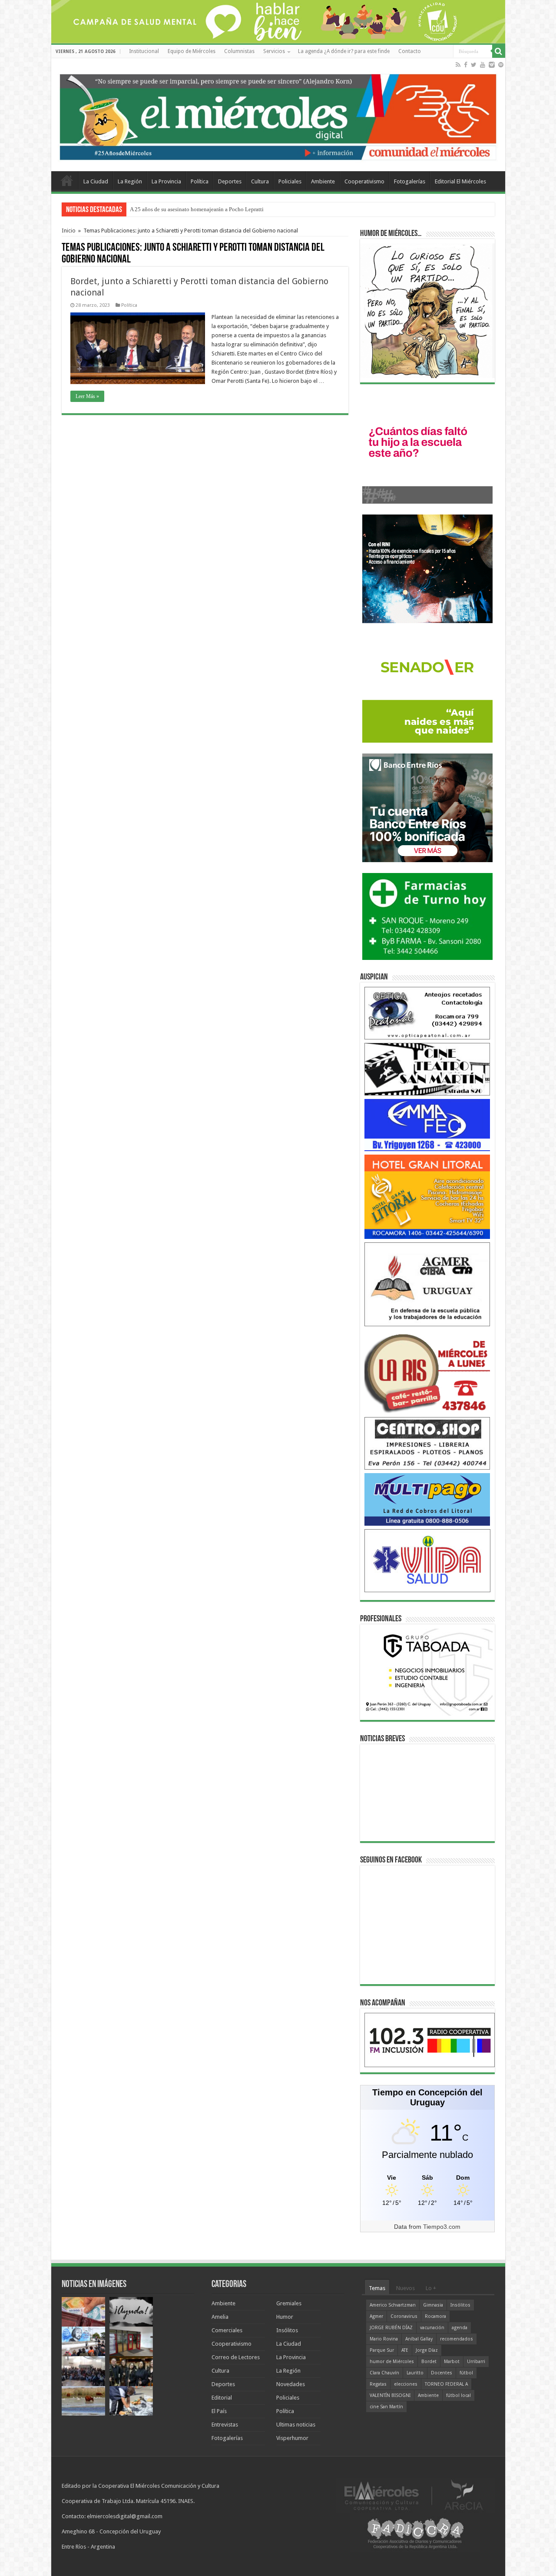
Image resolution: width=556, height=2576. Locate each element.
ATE (405, 2350)
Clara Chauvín (384, 2373)
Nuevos (405, 2288)
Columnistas (239, 51)
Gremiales (289, 2303)
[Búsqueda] (499, 51)
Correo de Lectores (236, 2357)
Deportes (230, 181)
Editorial (222, 2398)
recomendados (457, 2339)
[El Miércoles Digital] (278, 115)
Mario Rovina (384, 2339)
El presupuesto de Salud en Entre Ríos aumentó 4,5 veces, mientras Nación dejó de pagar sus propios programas (261, 209)
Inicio (69, 231)
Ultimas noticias (296, 2425)
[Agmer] (427, 1284)
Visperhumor (292, 2438)
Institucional (144, 51)
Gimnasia (433, 2305)
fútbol (466, 2373)
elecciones (406, 2384)
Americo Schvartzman (393, 2305)
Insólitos (287, 2330)
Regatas (378, 2384)
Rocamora (435, 2316)
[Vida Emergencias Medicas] (427, 1560)
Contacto (410, 51)
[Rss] (458, 65)
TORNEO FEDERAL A (446, 2384)
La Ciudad (96, 181)
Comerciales (227, 2330)
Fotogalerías (410, 181)
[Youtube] (483, 65)
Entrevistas (225, 2425)
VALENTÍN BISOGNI (390, 2395)
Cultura (260, 181)
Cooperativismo (364, 181)
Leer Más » (87, 396)
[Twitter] (474, 65)
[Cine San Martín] (427, 1069)
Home (67, 180)
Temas (377, 2288)
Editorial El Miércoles (460, 181)
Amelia (220, 2317)
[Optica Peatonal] (427, 1013)
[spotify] (501, 65)
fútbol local (458, 2395)
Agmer (376, 2316)
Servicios (274, 51)
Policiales (290, 181)
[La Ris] (427, 1371)
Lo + (431, 2288)
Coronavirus (404, 2316)
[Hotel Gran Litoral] (427, 1197)
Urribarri (476, 2362)
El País (219, 2411)
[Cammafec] (427, 1124)
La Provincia (166, 181)
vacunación (432, 2328)
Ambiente (323, 181)
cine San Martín (386, 2407)
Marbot (452, 2362)
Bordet (429, 2362)
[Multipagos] (427, 1499)
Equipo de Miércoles (192, 51)
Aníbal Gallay (419, 2339)
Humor (285, 2317)
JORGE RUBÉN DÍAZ (391, 2328)
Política (200, 181)
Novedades (291, 2384)
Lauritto (415, 2373)
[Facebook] (466, 65)
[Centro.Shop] (427, 1443)
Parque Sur (382, 2350)
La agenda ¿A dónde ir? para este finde (344, 51)
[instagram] (492, 65)
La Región (130, 181)
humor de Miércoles (392, 2362)
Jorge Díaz (427, 2350)
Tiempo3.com (442, 2227)
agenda (460, 2328)
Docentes (442, 2373)
